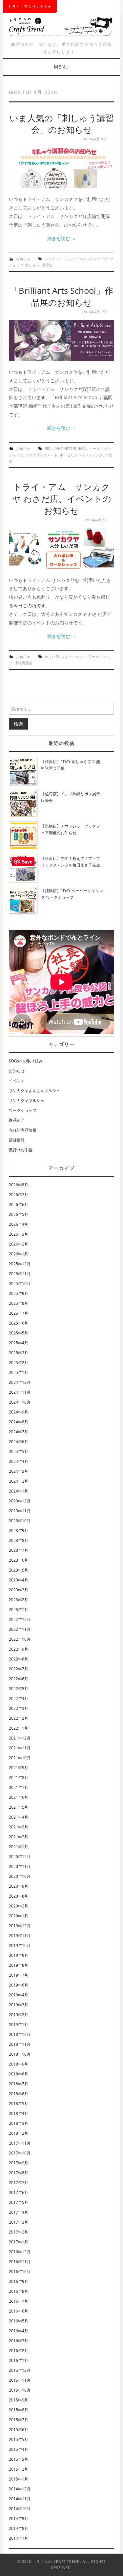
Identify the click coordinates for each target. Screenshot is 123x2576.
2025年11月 (20, 1274)
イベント (17, 1081)
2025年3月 (19, 1353)
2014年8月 (19, 2528)
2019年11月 (20, 1936)
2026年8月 (19, 1185)
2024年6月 (19, 1442)
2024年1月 (19, 1491)
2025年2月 (19, 1363)
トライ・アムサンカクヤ (30, 6)
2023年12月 (20, 1501)
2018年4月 (19, 2113)
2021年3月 (19, 1827)
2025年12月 (20, 1264)
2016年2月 (19, 2351)
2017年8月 (19, 2173)
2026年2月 (19, 1244)
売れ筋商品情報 (23, 1130)
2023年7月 (19, 1550)
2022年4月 (19, 1699)
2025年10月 (20, 1284)
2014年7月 (19, 2538)
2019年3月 (19, 2005)
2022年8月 (19, 1659)
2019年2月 (19, 2015)
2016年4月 (19, 2331)
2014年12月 (20, 2489)
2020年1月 (19, 1916)
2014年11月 (20, 2499)
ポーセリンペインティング (81, 455)
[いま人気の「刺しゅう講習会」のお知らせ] (61, 168)
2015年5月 (19, 2439)
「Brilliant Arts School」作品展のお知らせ (62, 297)
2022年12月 (20, 1619)
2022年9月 (19, 1649)
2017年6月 (19, 2192)
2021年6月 (19, 1797)
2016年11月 (20, 2262)
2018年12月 (20, 2034)
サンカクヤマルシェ (27, 1100)
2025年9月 (19, 1293)
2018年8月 (19, 2074)
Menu (61, 67)
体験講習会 (23, 663)
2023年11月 (20, 1511)
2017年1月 (19, 2242)
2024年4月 (19, 1461)
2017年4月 (19, 2212)
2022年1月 (19, 1728)
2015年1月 (19, 2479)
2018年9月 (19, 2064)
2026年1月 (19, 1254)
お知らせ (23, 259)
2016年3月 (19, 2341)
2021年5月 (19, 1807)
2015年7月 (19, 2420)
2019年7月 (19, 1975)
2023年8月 (19, 1540)
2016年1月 (19, 2360)
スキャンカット (74, 657)
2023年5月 (19, 1570)
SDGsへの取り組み (26, 1061)
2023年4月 (19, 1580)
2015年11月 (20, 2380)
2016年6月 (19, 2311)
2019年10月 (20, 1946)
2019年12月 (20, 1926)
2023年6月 (19, 1560)
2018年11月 (20, 2044)
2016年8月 (19, 2291)
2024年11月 (20, 1392)
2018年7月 (19, 2084)
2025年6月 (19, 1323)
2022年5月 (19, 1689)
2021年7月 (19, 1787)
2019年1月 (19, 2025)
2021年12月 (20, 1738)
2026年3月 (19, 1234)
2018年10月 (20, 2054)
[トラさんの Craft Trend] (61, 25)
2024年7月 (19, 1432)
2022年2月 (19, 1718)
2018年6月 (19, 2094)
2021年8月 (19, 1778)
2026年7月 (19, 1195)
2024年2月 (19, 1481)
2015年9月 (19, 2400)
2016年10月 (20, 2272)
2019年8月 (19, 1965)
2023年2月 (19, 1600)
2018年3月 (19, 2123)
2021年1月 (19, 1847)
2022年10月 (20, 1639)
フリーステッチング (84, 259)
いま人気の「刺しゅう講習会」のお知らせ (62, 124)
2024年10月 (20, 1402)
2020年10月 (20, 1876)
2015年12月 (20, 2370)
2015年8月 (19, 2410)
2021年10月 (20, 1758)
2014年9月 (19, 2519)
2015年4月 (19, 2449)
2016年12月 (20, 2252)
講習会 (47, 265)
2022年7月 (19, 1669)
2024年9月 (19, 1412)
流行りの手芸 (21, 1150)
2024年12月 (20, 1382)
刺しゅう (32, 265)
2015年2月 (19, 2469)
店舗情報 (17, 1140)
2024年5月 (19, 1452)
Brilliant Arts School (66, 448)
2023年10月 (20, 1521)
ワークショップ (23, 1110)
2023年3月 (19, 1590)
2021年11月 (20, 1748)
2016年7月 (19, 2301)
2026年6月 (19, 1205)
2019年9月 (19, 1955)
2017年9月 (19, 2163)
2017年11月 (20, 2143)
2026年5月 (19, 1214)
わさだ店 (52, 657)
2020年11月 (20, 1866)
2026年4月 (19, 1224)
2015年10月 (20, 2390)
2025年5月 (19, 1333)
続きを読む (62, 238)
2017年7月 (19, 2183)
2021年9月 (19, 1768)
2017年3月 (19, 2222)
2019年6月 (19, 1985)
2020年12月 (20, 1857)
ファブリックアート (41, 455)
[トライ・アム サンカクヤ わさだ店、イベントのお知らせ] (61, 548)
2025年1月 (19, 1372)
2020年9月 (19, 1886)
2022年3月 (19, 1708)
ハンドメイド (55, 259)
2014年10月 (20, 2509)
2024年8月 (19, 1422)
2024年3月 (19, 1471)
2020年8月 (19, 1896)
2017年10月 (20, 2153)
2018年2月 (19, 2133)
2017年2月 (19, 2232)
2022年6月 (19, 1679)
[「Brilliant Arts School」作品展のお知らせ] (61, 340)
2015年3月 (19, 2459)
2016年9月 (19, 2281)
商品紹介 (17, 1120)
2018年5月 (19, 2104)
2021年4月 (19, 1817)
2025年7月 (19, 1313)
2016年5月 (19, 2321)
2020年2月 (19, 1906)
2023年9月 (19, 1531)
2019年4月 (19, 1995)
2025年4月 (19, 1343)
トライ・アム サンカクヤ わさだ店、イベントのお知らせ (62, 499)
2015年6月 (19, 2430)
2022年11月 (20, 1629)
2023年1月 (19, 1610)
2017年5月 (19, 2202)
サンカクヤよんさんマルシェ (34, 1091)
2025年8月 (19, 1303)
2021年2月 (19, 1837)
